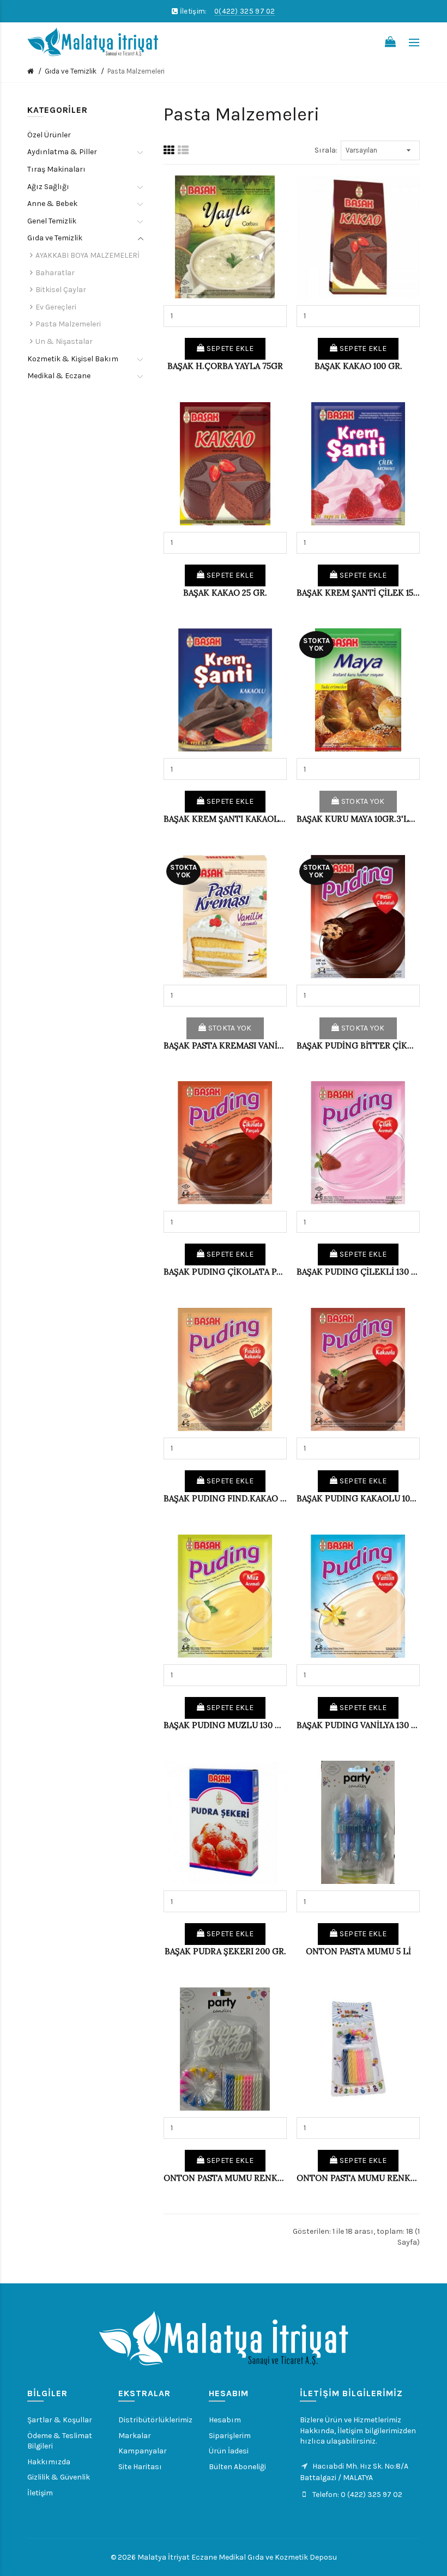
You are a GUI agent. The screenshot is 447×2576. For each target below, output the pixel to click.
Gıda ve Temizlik (71, 71)
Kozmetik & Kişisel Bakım (73, 359)
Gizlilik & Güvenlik (59, 2477)
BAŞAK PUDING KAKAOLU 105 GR (358, 1498)
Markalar (135, 2436)
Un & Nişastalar (64, 341)
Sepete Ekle (229, 348)
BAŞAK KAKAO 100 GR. (358, 366)
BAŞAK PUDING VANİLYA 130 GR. (358, 1725)
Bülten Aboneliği (237, 2467)
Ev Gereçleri (56, 307)
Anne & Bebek (52, 204)
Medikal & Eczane (59, 376)
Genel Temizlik (52, 221)
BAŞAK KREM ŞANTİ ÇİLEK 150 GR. (358, 593)
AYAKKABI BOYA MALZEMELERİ (87, 255)
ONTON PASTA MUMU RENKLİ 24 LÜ (225, 2178)
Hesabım (225, 2420)
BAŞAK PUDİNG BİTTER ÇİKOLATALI (358, 1045)
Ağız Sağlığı (48, 187)
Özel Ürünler (49, 135)
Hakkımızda (49, 2462)
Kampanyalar (143, 2451)
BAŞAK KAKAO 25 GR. (225, 593)
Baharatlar (55, 273)
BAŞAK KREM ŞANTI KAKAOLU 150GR (225, 819)
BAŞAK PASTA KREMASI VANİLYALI (225, 1045)
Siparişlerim (230, 2436)
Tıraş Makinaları (56, 169)
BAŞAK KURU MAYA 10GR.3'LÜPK (358, 819)
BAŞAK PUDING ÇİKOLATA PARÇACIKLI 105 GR (225, 1272)
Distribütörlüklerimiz (155, 2420)
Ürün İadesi (229, 2451)
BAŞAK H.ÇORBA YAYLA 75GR (225, 366)
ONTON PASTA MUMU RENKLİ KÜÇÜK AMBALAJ (358, 2178)
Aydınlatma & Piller (62, 152)
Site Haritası (140, 2467)
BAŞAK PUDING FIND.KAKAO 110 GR (225, 1498)
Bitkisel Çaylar (61, 290)
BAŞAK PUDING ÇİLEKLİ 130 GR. (358, 1272)
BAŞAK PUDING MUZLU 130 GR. (225, 1725)
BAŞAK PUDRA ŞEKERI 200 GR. (225, 1951)
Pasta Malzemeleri (136, 71)
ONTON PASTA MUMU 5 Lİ (358, 1951)
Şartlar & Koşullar (60, 2420)
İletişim (40, 2493)
